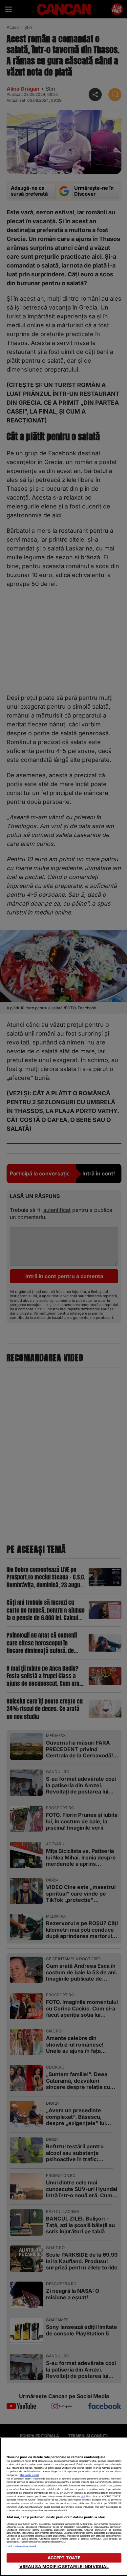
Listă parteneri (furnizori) (21, 2546)
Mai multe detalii (29, 2475)
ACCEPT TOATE (64, 2558)
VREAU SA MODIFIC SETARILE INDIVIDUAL (64, 2567)
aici (83, 2496)
